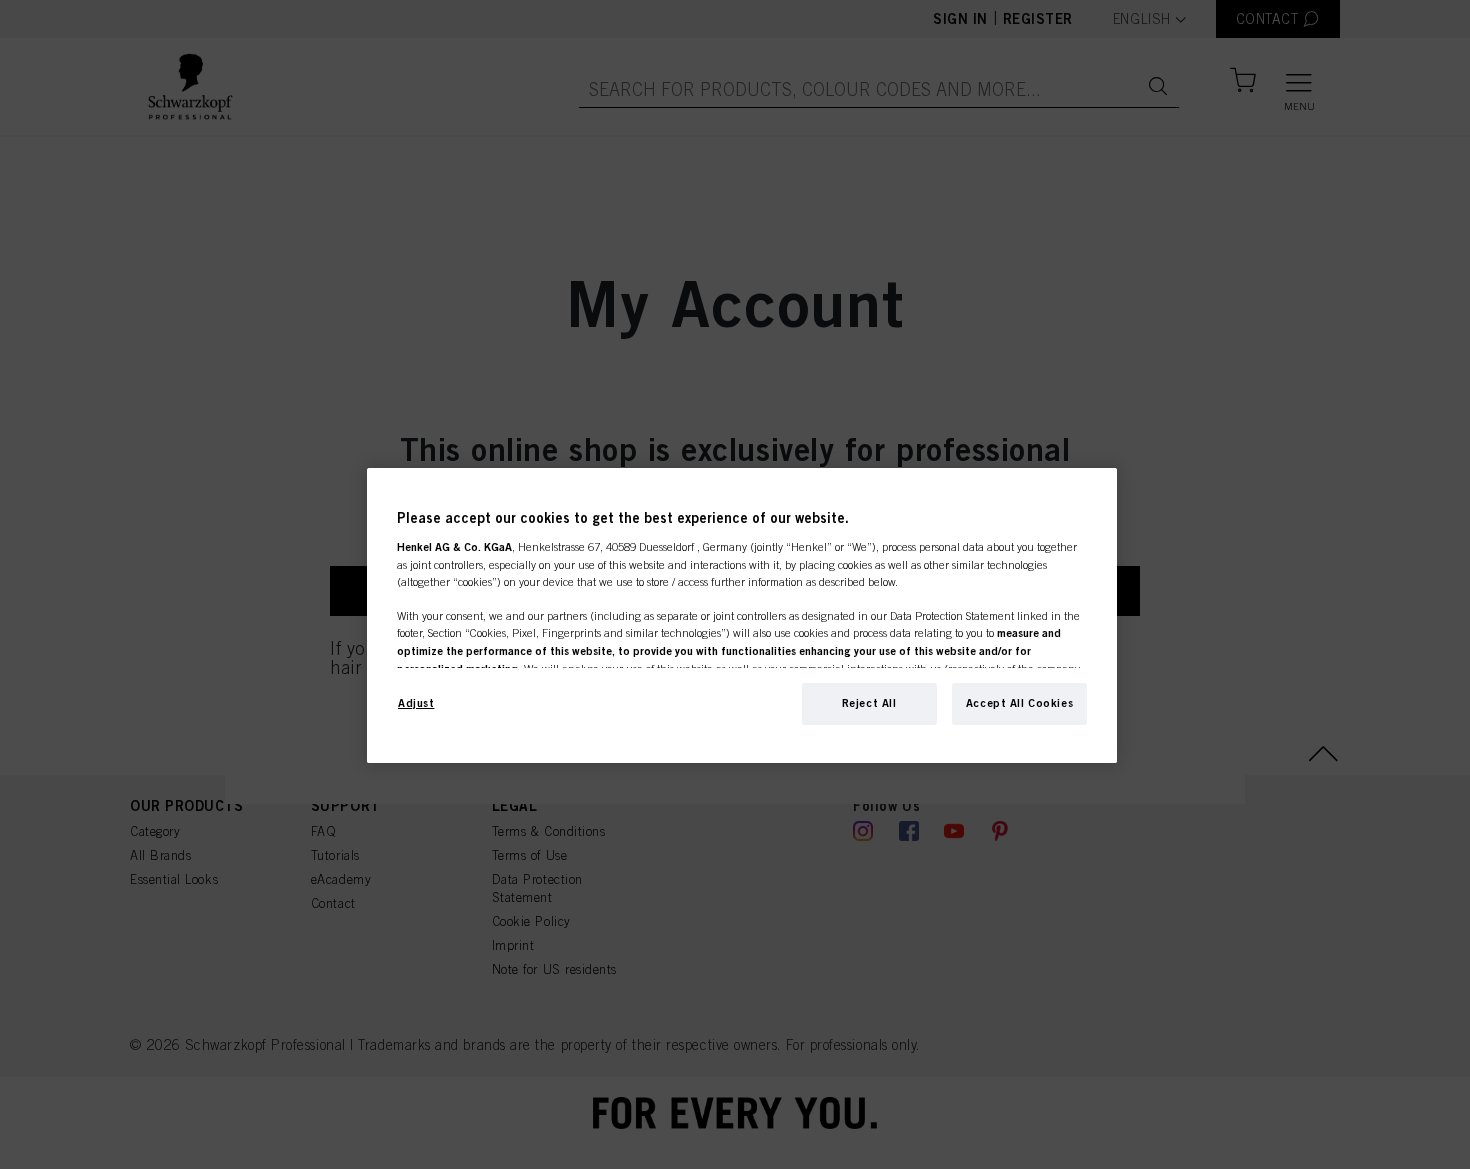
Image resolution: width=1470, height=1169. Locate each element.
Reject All (869, 703)
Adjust (416, 703)
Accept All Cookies (1019, 703)
